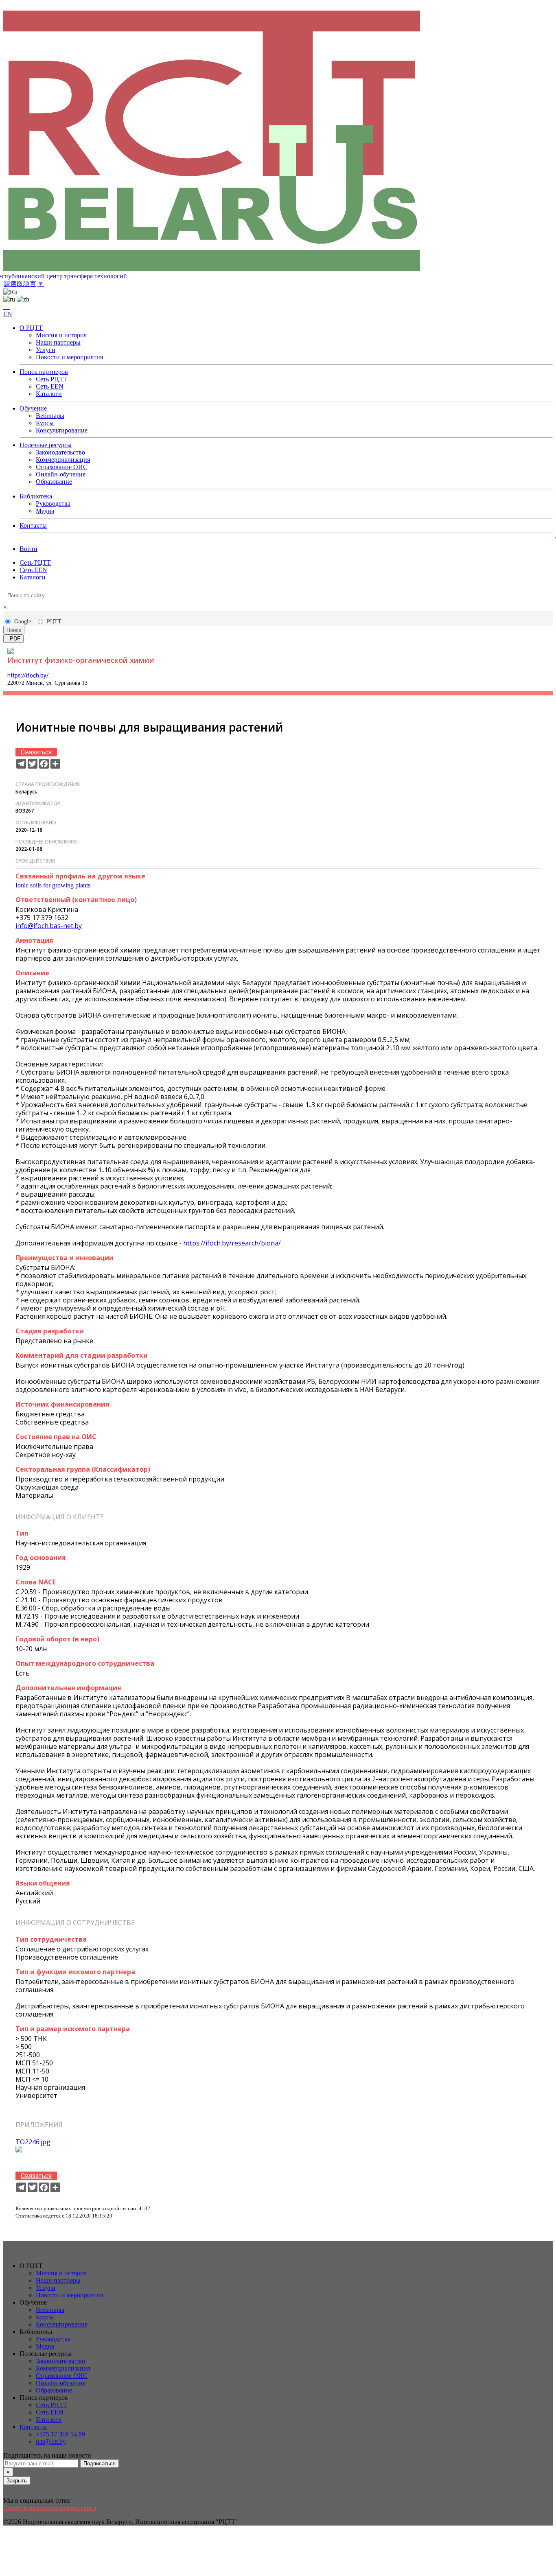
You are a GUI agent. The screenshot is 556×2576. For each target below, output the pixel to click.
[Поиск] (7, 307)
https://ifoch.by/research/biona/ (232, 1243)
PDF (13, 639)
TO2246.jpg (33, 2142)
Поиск (14, 630)
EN (8, 314)
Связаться (36, 752)
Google (23, 622)
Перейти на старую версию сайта (50, 2508)
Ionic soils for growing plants (53, 885)
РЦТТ (54, 622)
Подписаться (100, 2463)
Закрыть (17, 2481)
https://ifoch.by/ (28, 675)
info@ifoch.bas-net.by (49, 926)
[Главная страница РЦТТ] (278, 142)
